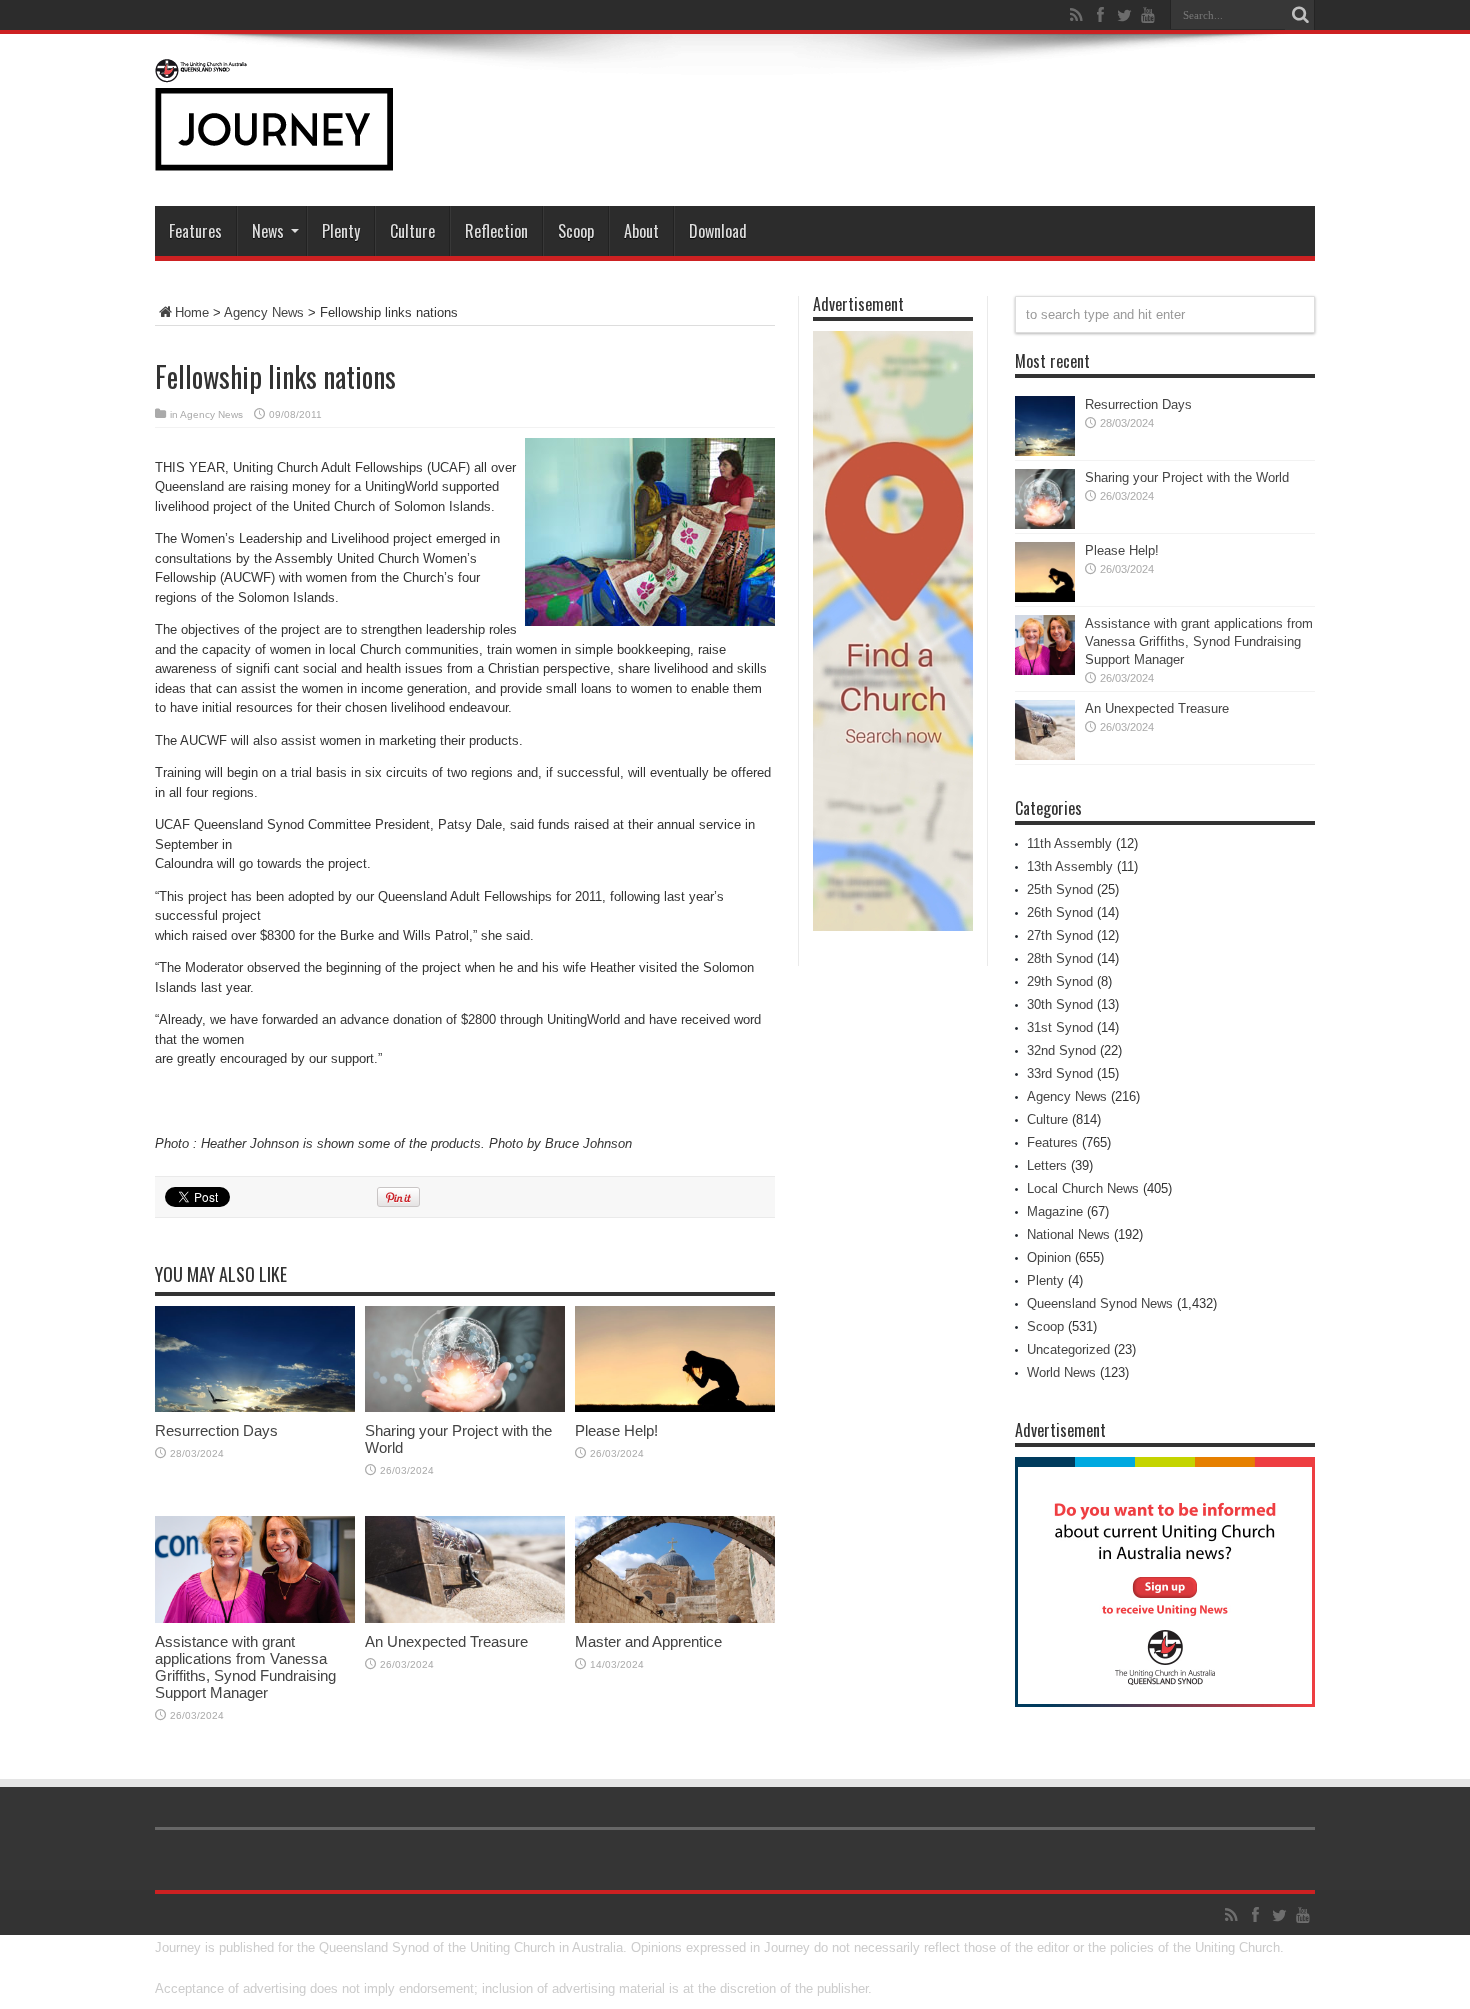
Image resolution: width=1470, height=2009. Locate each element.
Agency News (264, 312)
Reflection (496, 231)
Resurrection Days (216, 1430)
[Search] (1300, 15)
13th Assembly (1070, 866)
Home (192, 312)
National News (1068, 1234)
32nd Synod (1061, 1050)
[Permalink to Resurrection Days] (255, 1407)
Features (195, 231)
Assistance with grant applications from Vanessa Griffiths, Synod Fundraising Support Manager (245, 1667)
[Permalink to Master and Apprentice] (675, 1618)
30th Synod (1060, 1004)
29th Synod (1060, 981)
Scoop (576, 231)
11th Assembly (1069, 843)
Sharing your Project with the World (1187, 477)
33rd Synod (1060, 1073)
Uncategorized (1068, 1349)
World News (1061, 1372)
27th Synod (1060, 935)
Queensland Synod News (1100, 1303)
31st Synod (1060, 1027)
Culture (412, 231)
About (641, 231)
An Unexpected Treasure (446, 1641)
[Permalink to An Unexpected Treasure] (465, 1618)
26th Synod (1060, 912)
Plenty (341, 231)
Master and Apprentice (648, 1641)
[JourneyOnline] (274, 156)
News (268, 231)
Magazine (1055, 1211)
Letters (1047, 1165)
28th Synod (1060, 958)
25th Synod (1060, 889)
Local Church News (1083, 1188)
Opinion (1049, 1257)
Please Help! (616, 1430)
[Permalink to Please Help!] (675, 1407)
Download (718, 231)
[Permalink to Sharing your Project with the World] (465, 1407)
